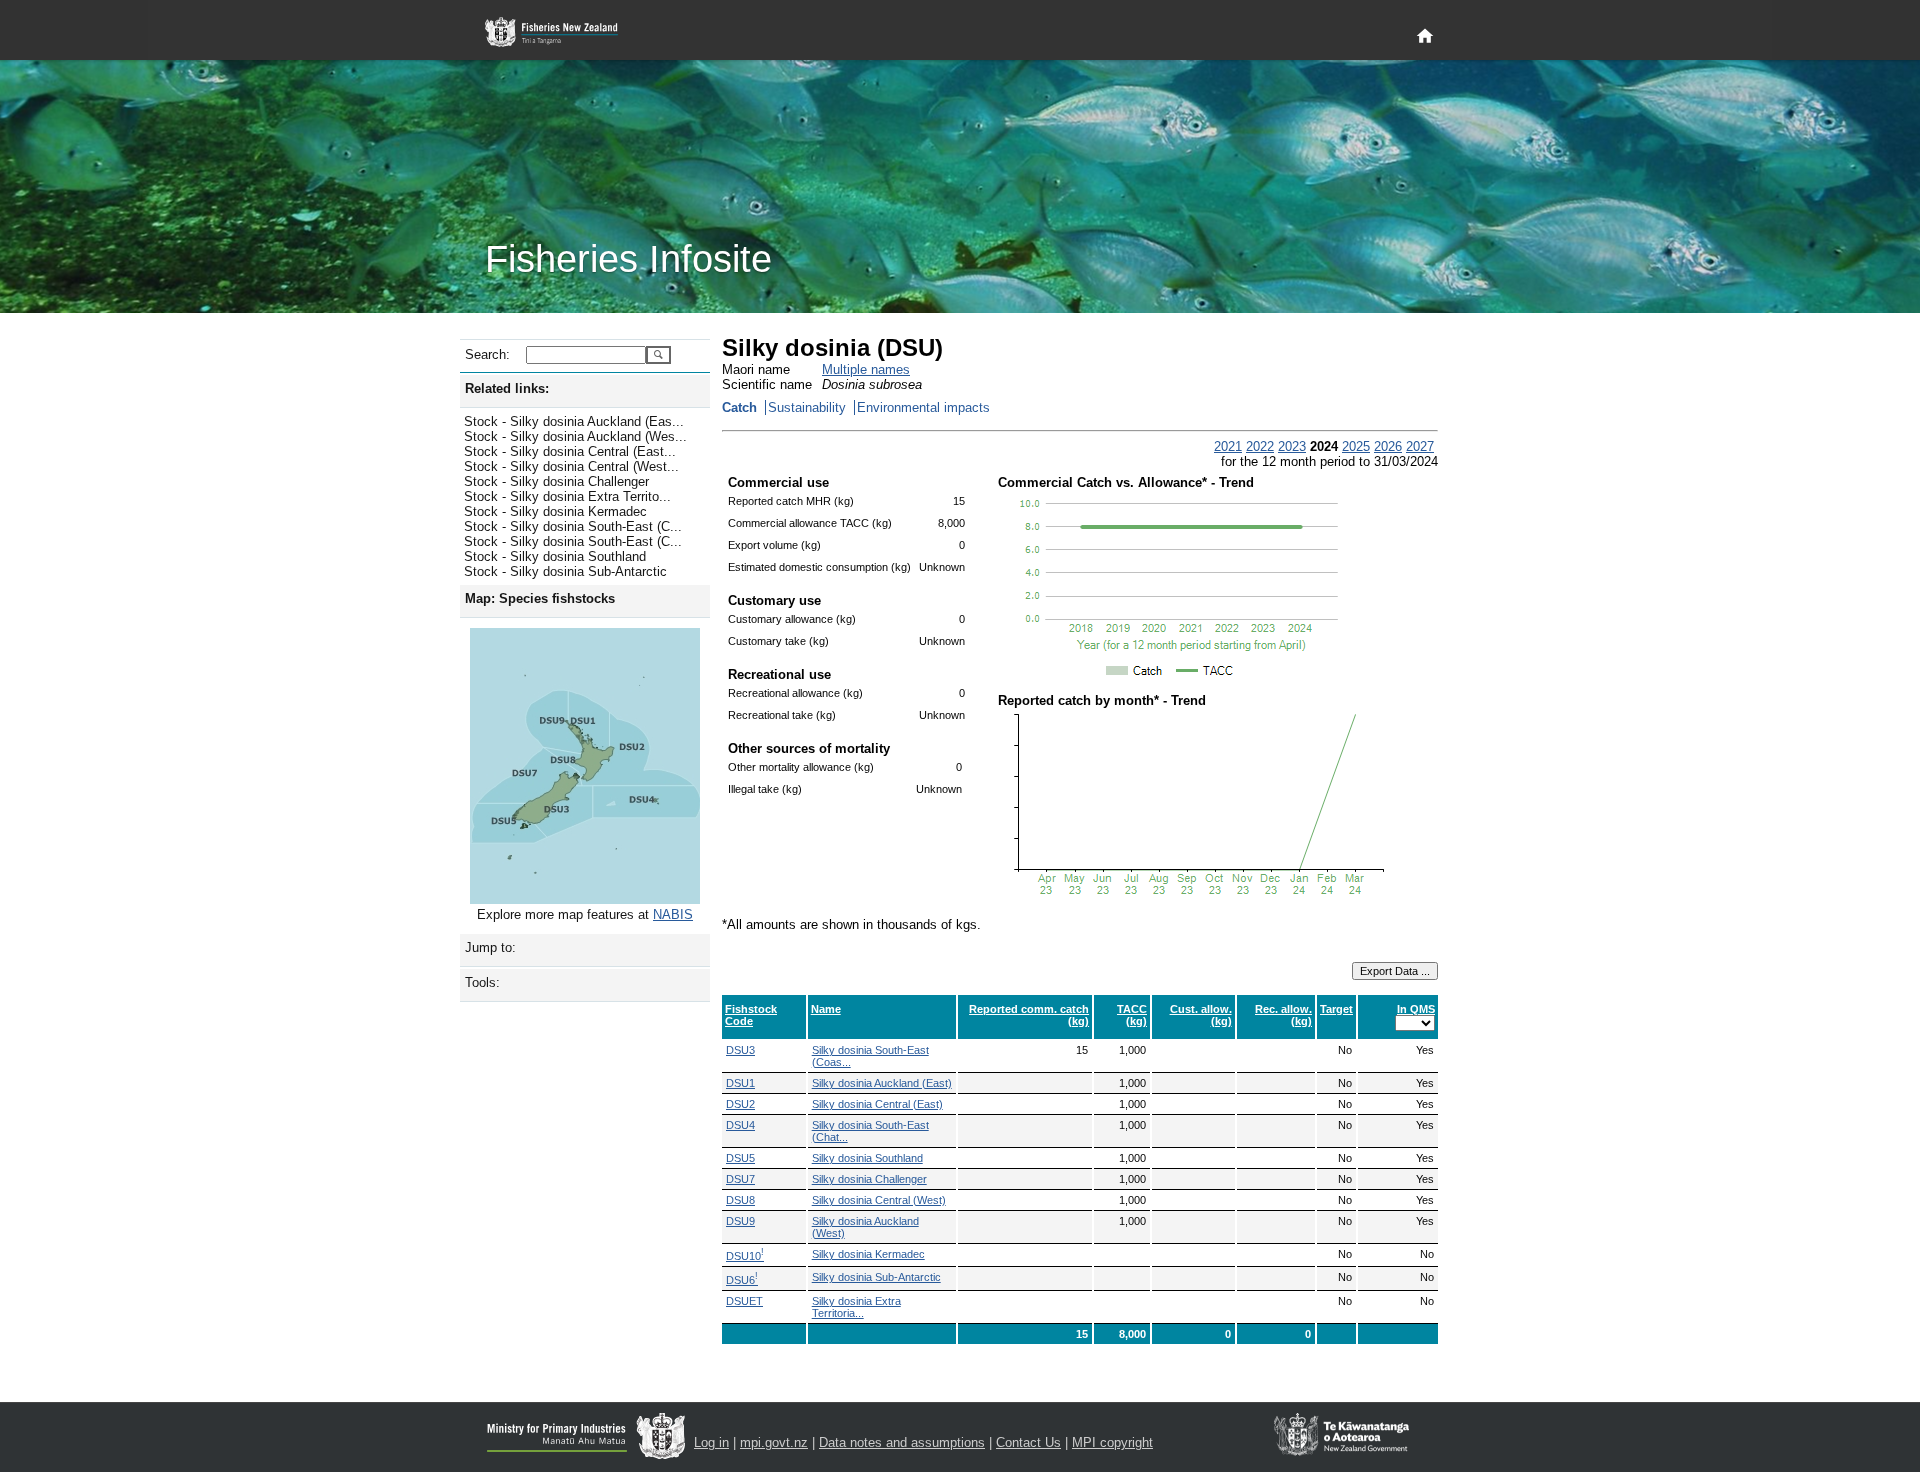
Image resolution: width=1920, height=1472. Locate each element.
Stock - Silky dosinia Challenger (556, 481)
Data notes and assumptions (902, 1442)
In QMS (1416, 1009)
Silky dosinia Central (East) (877, 1104)
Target (1336, 1009)
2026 (1388, 446)
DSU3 (740, 1050)
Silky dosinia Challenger (869, 1179)
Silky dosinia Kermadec (868, 1254)
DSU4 (740, 1125)
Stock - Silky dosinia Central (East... (570, 451)
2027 (1420, 446)
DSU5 (740, 1158)
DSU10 (745, 1256)
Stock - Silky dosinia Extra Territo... (567, 496)
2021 (1228, 446)
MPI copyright (1112, 1442)
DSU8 (740, 1200)
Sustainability (807, 407)
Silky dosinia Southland (867, 1158)
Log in (711, 1442)
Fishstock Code (751, 1015)
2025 (1356, 446)
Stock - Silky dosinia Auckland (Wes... (575, 436)
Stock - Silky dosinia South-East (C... (573, 526)
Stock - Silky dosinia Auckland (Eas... (574, 421)
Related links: (507, 388)
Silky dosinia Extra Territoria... (856, 1307)
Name (826, 1009)
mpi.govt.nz (774, 1442)
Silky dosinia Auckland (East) (882, 1083)
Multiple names (866, 369)
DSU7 (740, 1179)
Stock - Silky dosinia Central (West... (571, 466)
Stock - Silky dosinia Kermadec (555, 511)
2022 (1260, 446)
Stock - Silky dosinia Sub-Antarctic (565, 571)
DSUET (744, 1301)
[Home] (1425, 37)
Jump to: (490, 947)
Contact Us (1028, 1442)
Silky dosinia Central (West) (879, 1200)
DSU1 (740, 1083)
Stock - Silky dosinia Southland (555, 556)
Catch (739, 407)
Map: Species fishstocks (540, 598)
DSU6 (742, 1280)
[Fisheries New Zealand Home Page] (562, 32)
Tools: (482, 982)
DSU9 (740, 1221)
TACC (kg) (1132, 1015)
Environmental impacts (923, 407)
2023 (1292, 446)
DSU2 (740, 1104)
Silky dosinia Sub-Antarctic (876, 1277)
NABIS (673, 914)
